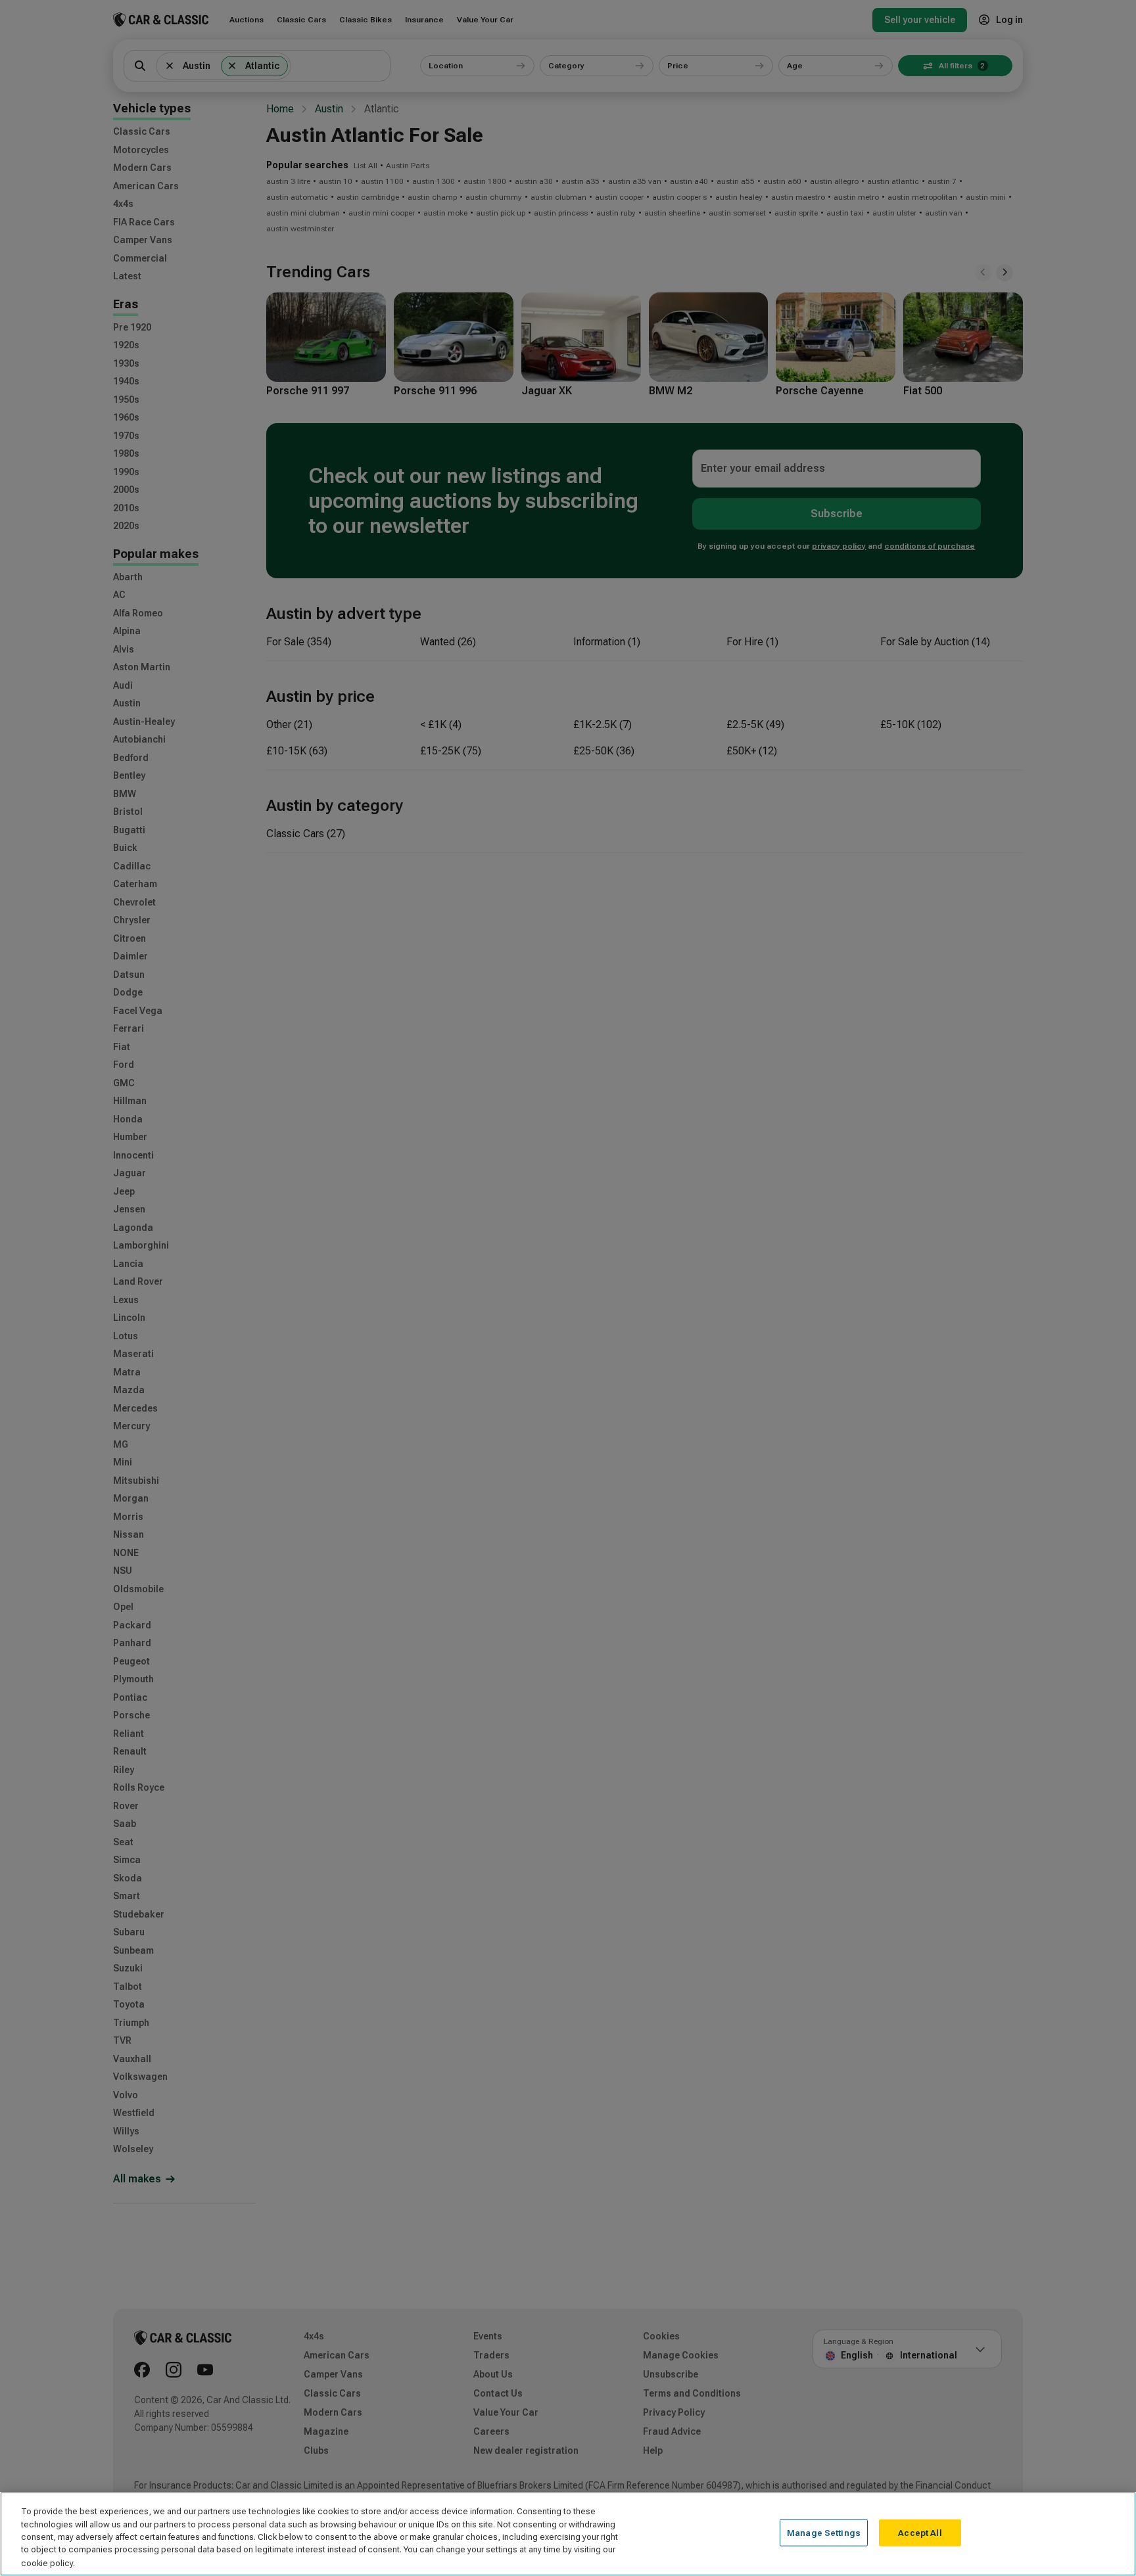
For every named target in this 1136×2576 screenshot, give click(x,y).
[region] (568, 2534)
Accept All (920, 2533)
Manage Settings (824, 2533)
